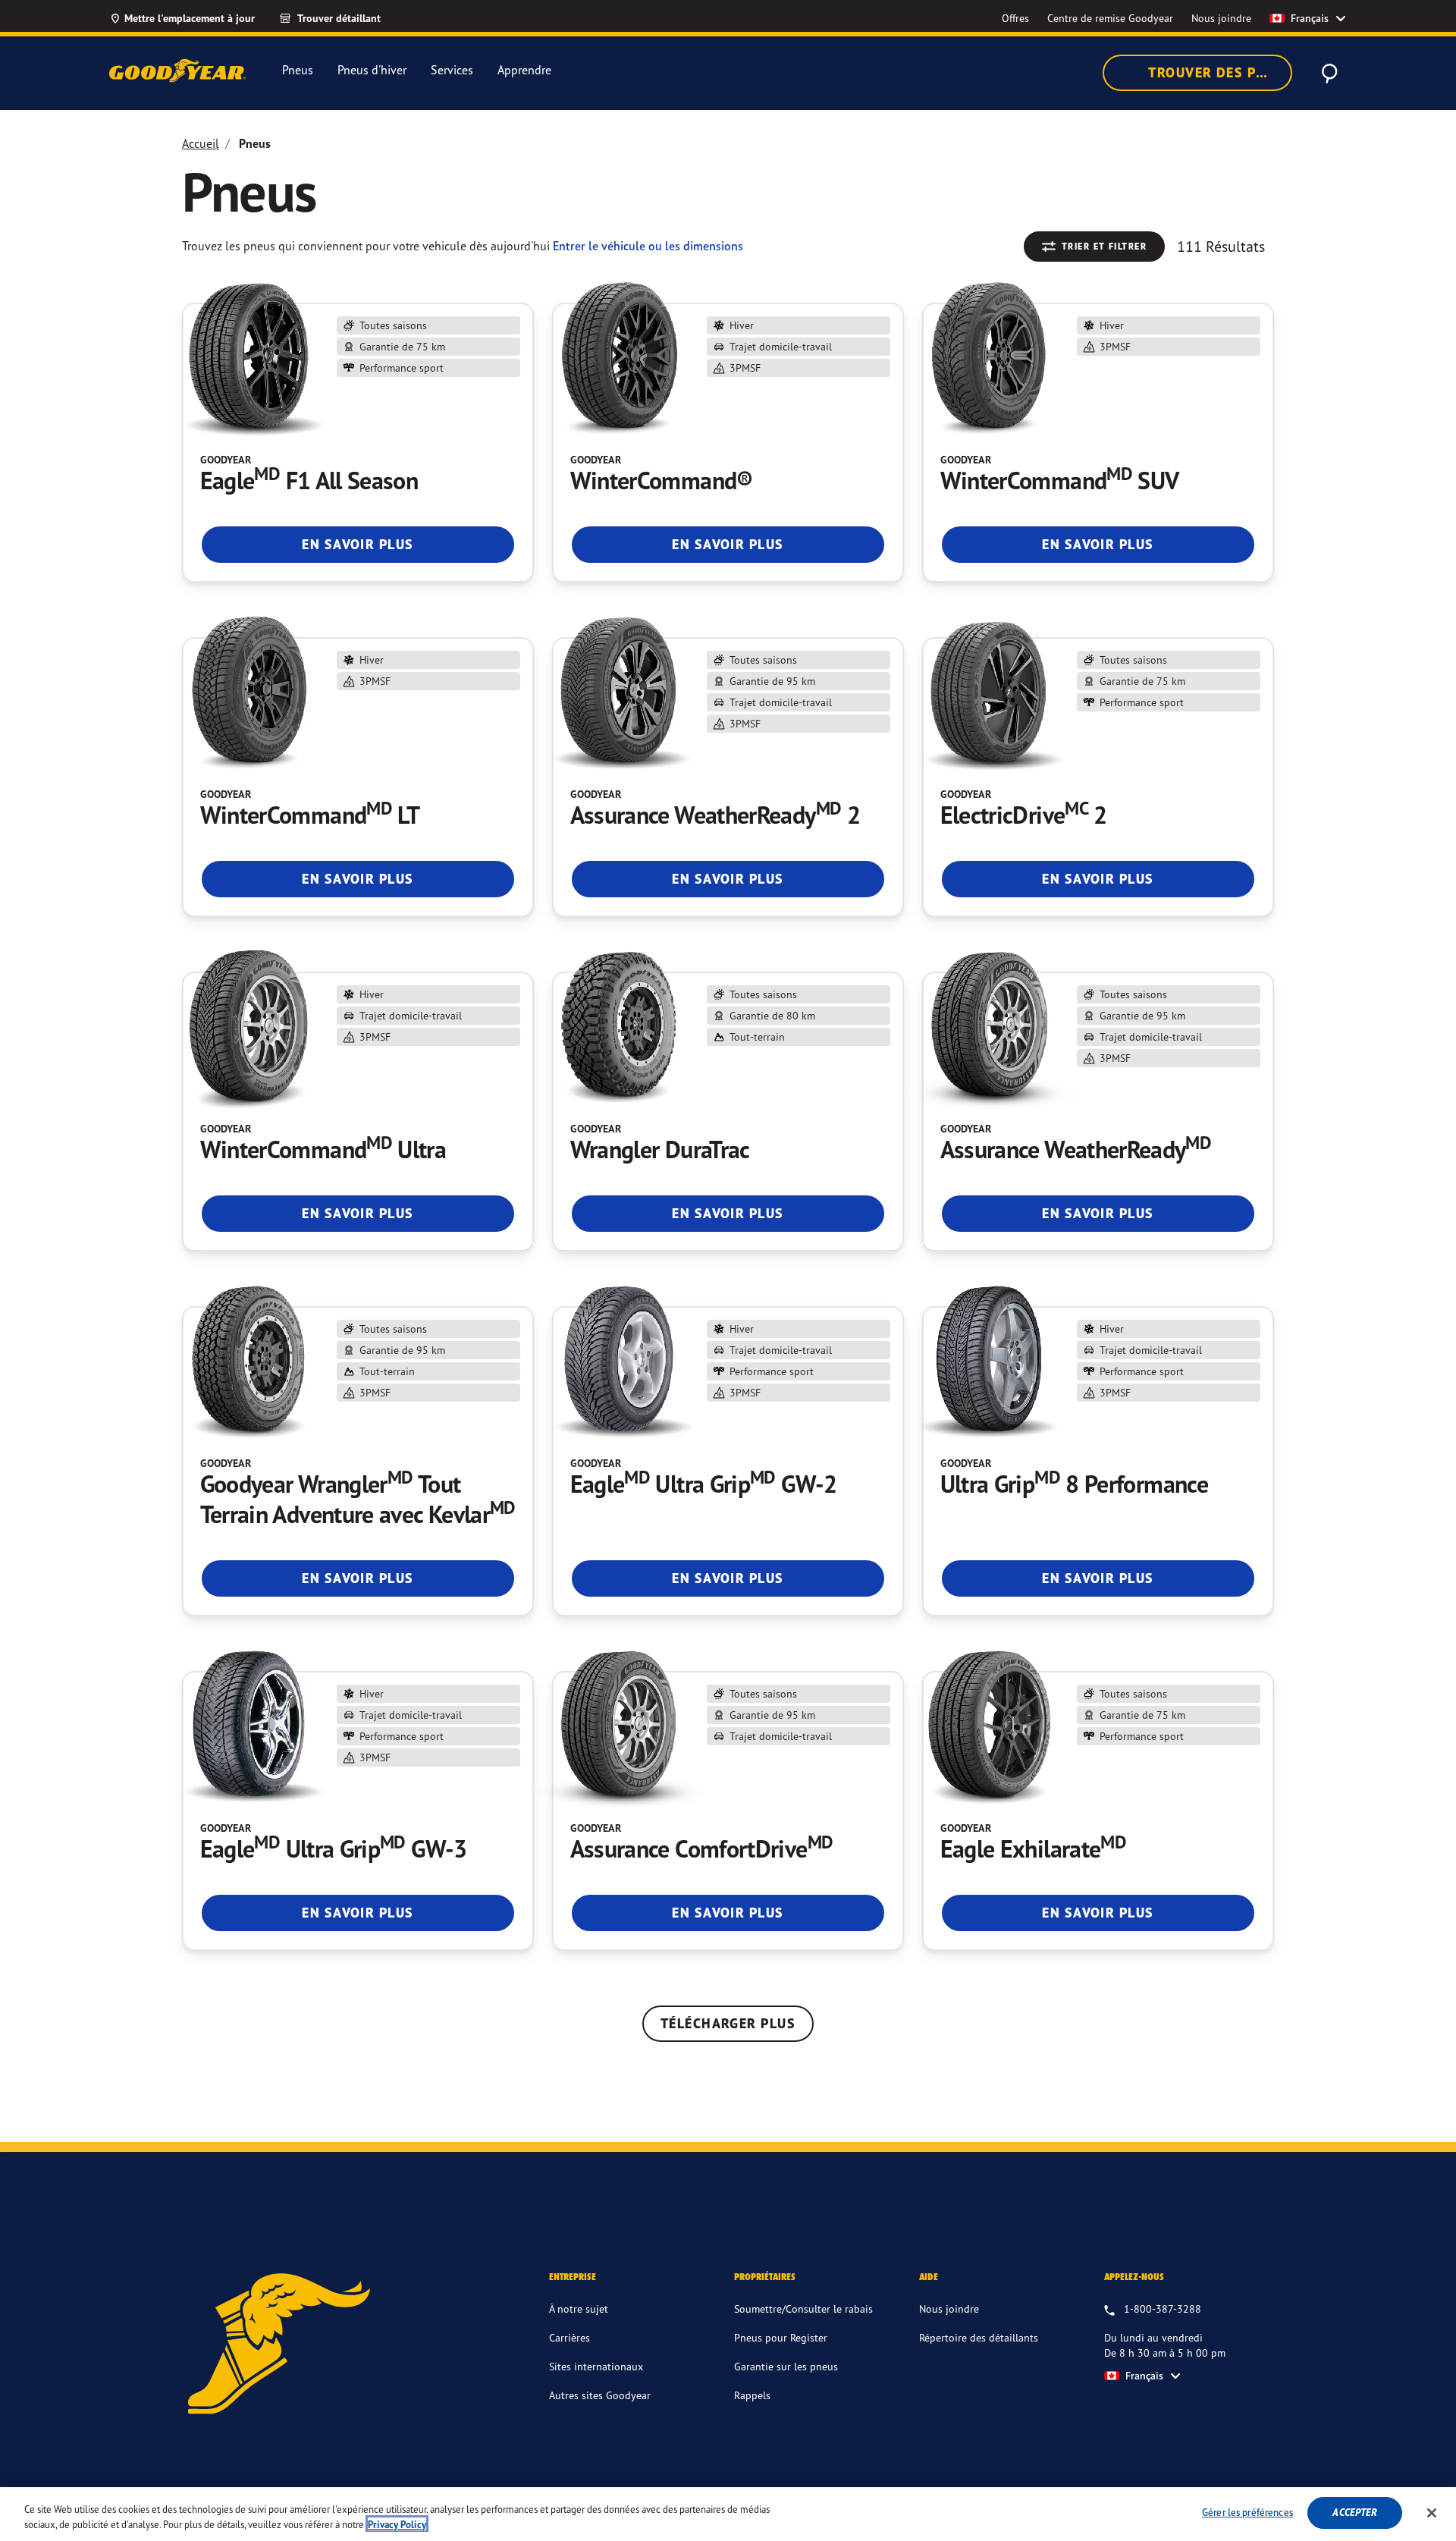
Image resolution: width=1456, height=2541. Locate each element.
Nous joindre (949, 2309)
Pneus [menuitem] (298, 70)
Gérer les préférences (1247, 2512)
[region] (728, 2514)
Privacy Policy (397, 2525)
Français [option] (1310, 18)
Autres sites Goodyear (600, 2395)
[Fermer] (1432, 2513)
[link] (344, 18)
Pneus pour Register (781, 2337)
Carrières (570, 2337)
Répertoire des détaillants (979, 2337)
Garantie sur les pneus (786, 2366)
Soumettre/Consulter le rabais (803, 2309)
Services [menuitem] (452, 70)
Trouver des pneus (1219, 72)
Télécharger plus (728, 2023)
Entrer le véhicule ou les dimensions (648, 246)
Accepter (1355, 2513)
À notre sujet (579, 2309)
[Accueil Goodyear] (177, 71)
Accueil (201, 143)
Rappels (752, 2395)
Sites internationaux (596, 2366)
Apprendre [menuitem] (524, 70)
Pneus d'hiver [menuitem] (372, 70)
